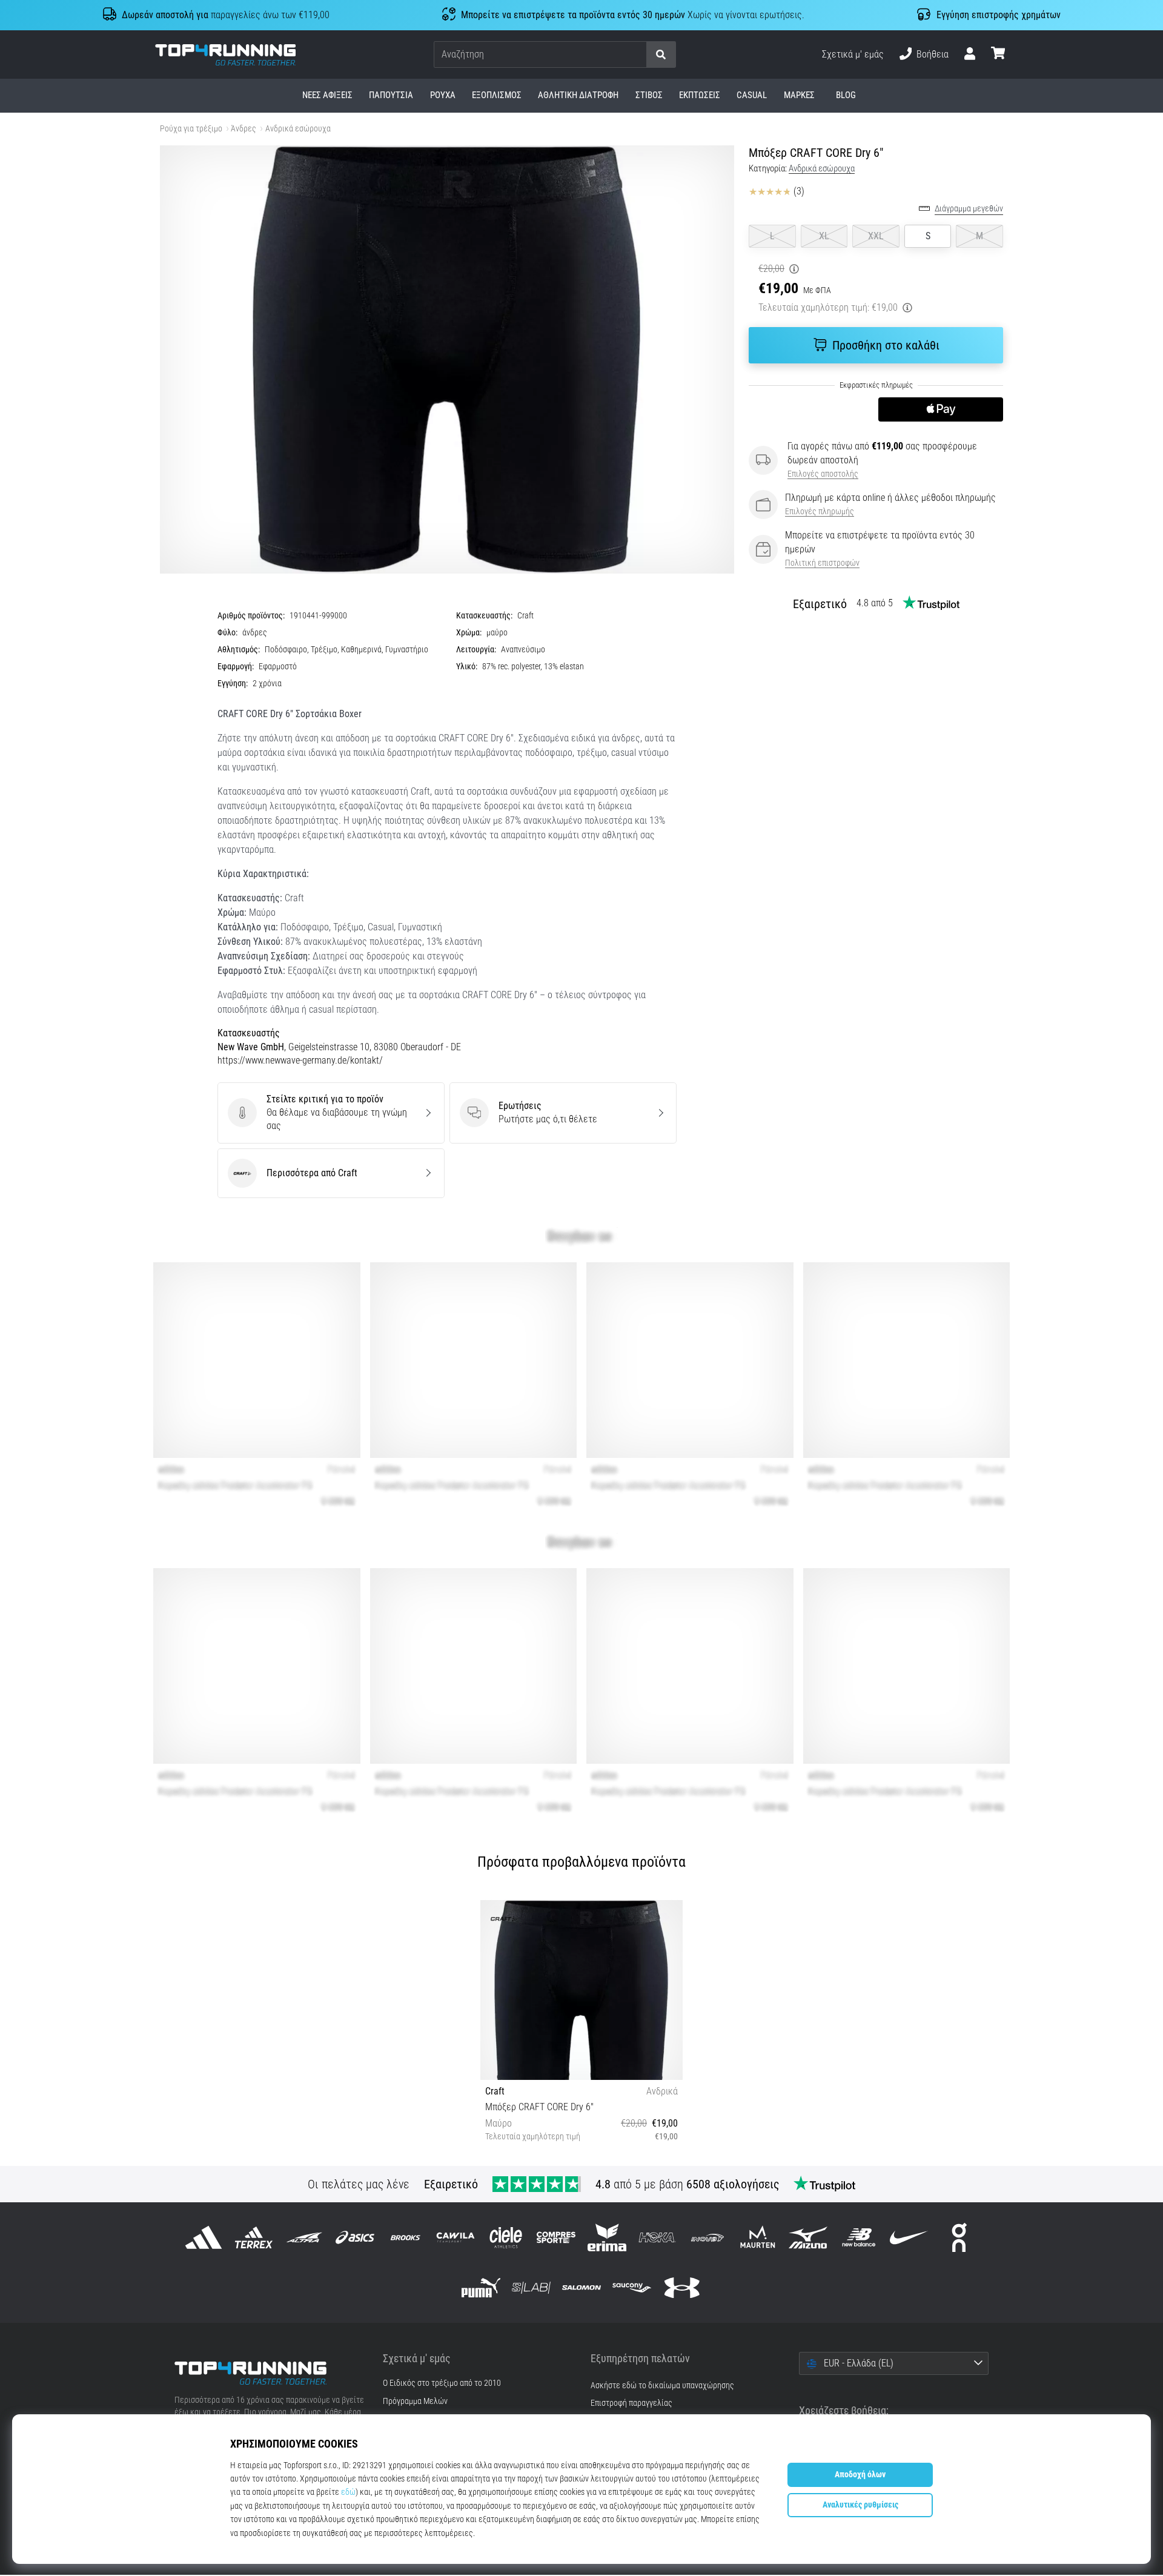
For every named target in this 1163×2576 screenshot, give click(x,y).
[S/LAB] (531, 2288)
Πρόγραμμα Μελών (415, 2402)
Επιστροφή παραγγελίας (631, 2403)
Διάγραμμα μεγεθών (969, 209)
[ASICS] (355, 2237)
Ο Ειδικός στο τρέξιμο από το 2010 (442, 2383)
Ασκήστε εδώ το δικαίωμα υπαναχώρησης (662, 2386)
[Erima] (607, 2237)
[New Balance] (859, 2237)
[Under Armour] (682, 2288)
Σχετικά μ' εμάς (853, 54)
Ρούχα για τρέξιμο (191, 129)
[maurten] (758, 2237)
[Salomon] (581, 2288)
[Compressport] (556, 2237)
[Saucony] (632, 2288)
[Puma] (481, 2288)
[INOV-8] (707, 2237)
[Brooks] (405, 2237)
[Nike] (909, 2237)
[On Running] (959, 2237)
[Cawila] (455, 2237)
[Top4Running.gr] (270, 2373)
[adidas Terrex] (254, 2237)
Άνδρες (244, 129)
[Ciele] (506, 2237)
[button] (637, 55)
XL (824, 236)
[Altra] (304, 2237)
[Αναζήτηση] (661, 55)
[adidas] (204, 2237)
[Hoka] (657, 2237)
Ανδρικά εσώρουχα (298, 129)
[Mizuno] (808, 2237)
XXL (876, 236)
